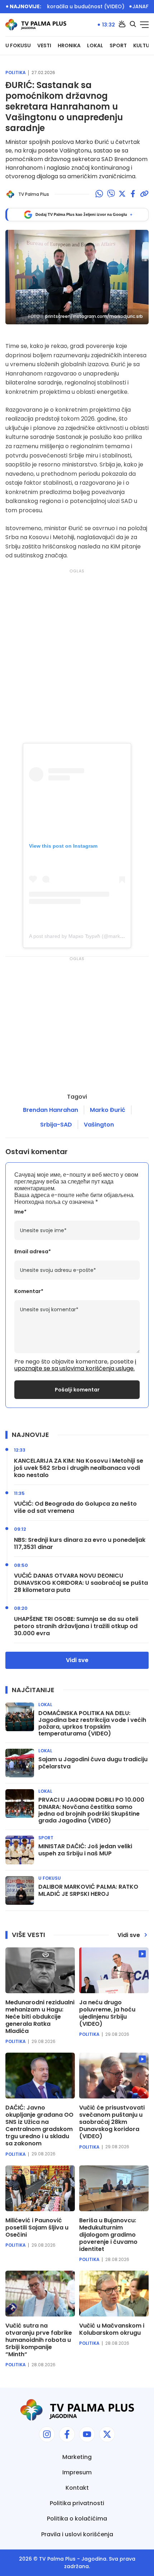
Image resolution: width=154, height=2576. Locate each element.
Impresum (77, 2472)
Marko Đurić (108, 1110)
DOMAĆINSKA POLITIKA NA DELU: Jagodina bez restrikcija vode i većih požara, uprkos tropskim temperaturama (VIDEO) (92, 1723)
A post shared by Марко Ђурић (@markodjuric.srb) (87, 936)
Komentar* (29, 1291)
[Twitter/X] (122, 194)
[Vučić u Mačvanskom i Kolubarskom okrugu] (114, 2294)
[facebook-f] (67, 2434)
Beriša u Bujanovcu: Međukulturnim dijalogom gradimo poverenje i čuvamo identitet (108, 2235)
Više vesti (28, 1935)
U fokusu (18, 46)
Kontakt (77, 2488)
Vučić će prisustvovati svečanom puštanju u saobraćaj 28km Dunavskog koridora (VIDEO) (112, 2122)
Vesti (44, 46)
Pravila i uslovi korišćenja (77, 2534)
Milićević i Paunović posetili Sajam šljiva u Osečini (37, 2228)
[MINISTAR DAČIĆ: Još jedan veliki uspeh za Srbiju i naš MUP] (20, 1850)
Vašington (99, 1125)
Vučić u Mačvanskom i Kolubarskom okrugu (112, 2329)
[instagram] (47, 2434)
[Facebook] (133, 194)
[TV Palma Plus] (36, 25)
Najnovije (30, 1435)
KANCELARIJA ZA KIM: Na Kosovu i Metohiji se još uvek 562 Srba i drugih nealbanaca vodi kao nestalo (79, 1468)
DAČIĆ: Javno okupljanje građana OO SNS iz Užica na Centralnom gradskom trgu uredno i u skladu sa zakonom (39, 2126)
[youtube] (87, 2434)
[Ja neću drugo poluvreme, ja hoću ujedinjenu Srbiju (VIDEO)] (114, 1970)
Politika (16, 73)
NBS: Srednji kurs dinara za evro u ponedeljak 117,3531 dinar (80, 1544)
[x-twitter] (107, 2434)
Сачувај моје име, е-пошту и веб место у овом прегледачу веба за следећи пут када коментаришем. (76, 1182)
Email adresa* (33, 1252)
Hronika (69, 46)
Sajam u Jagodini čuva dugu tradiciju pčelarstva (93, 1763)
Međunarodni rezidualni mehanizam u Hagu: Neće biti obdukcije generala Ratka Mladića (40, 2017)
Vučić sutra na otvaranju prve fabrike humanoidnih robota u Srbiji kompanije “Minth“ (39, 2340)
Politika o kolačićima (77, 2519)
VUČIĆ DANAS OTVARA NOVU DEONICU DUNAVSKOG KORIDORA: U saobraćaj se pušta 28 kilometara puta (81, 1583)
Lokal (95, 46)
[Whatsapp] (99, 194)
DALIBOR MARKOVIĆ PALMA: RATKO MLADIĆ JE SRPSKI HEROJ (88, 1890)
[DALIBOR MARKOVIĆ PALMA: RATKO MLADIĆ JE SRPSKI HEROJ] (20, 1890)
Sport (118, 46)
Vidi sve (77, 1660)
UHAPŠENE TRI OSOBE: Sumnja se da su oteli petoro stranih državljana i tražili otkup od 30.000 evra (76, 1626)
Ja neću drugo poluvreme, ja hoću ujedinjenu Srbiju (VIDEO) (107, 2013)
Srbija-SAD (56, 1125)
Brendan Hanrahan (50, 1110)
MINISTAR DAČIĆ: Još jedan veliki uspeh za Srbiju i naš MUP (85, 1850)
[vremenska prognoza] (122, 25)
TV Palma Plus (57, 2559)
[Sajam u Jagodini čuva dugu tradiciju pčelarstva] (20, 1763)
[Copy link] (144, 194)
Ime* (20, 1212)
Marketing (77, 2457)
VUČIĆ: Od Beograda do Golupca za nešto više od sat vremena (75, 1507)
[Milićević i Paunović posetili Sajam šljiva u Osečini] (40, 2188)
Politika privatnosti (77, 2503)
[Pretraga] (133, 25)
